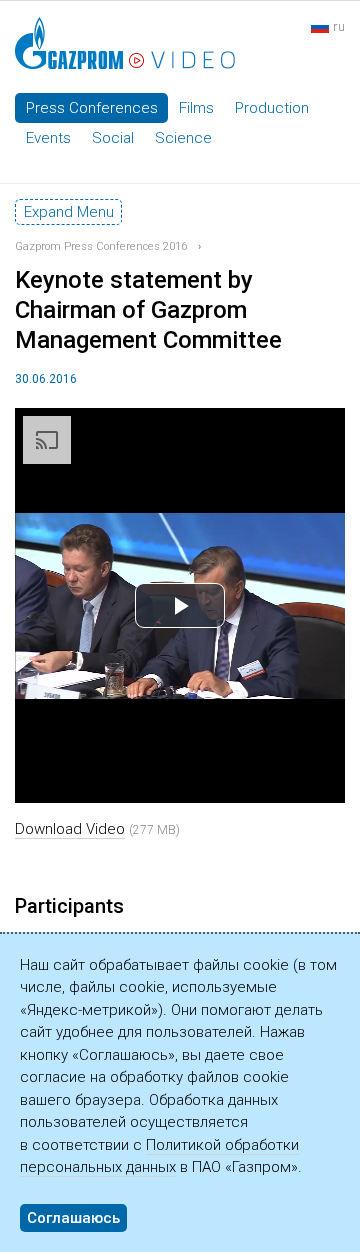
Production (272, 108)
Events (48, 138)
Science (183, 138)
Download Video (70, 829)
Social (113, 138)
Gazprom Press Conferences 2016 (101, 246)
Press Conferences (92, 108)
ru (339, 26)
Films (196, 108)
